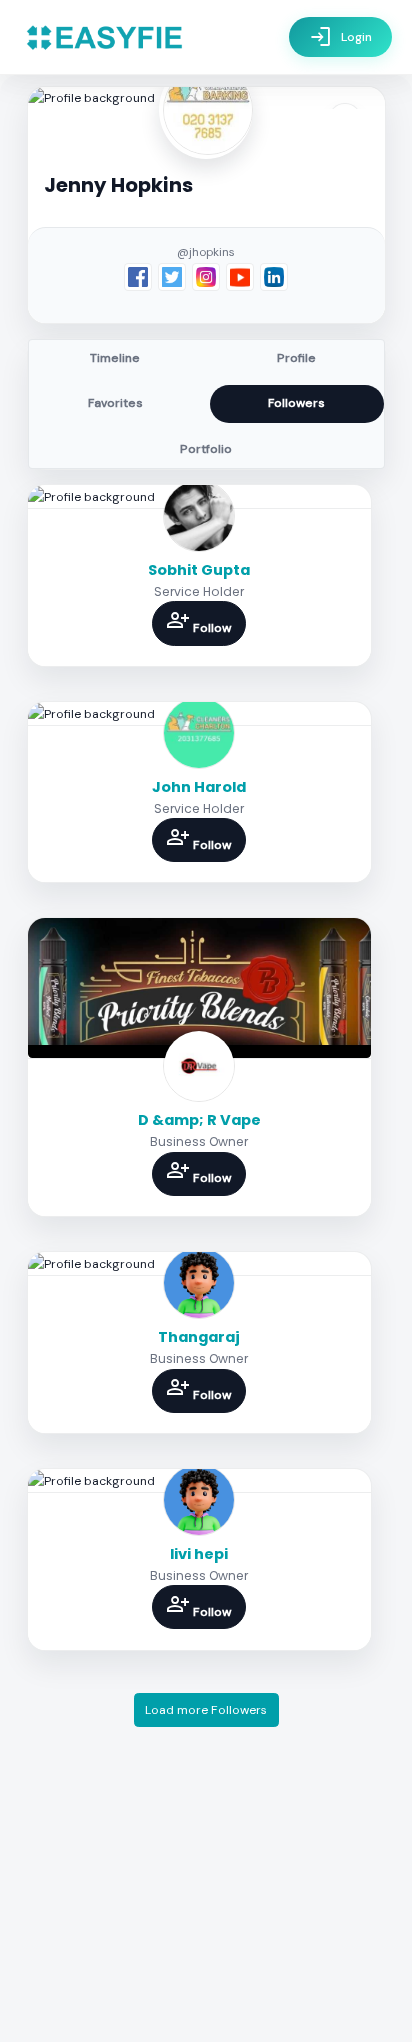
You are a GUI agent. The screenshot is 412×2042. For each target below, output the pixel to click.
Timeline (115, 358)
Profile (296, 358)
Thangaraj (199, 1337)
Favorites (115, 403)
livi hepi (199, 1554)
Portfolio (206, 449)
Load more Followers (206, 1710)
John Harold (199, 787)
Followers (296, 403)
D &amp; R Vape (199, 1120)
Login (340, 37)
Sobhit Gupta (199, 570)
